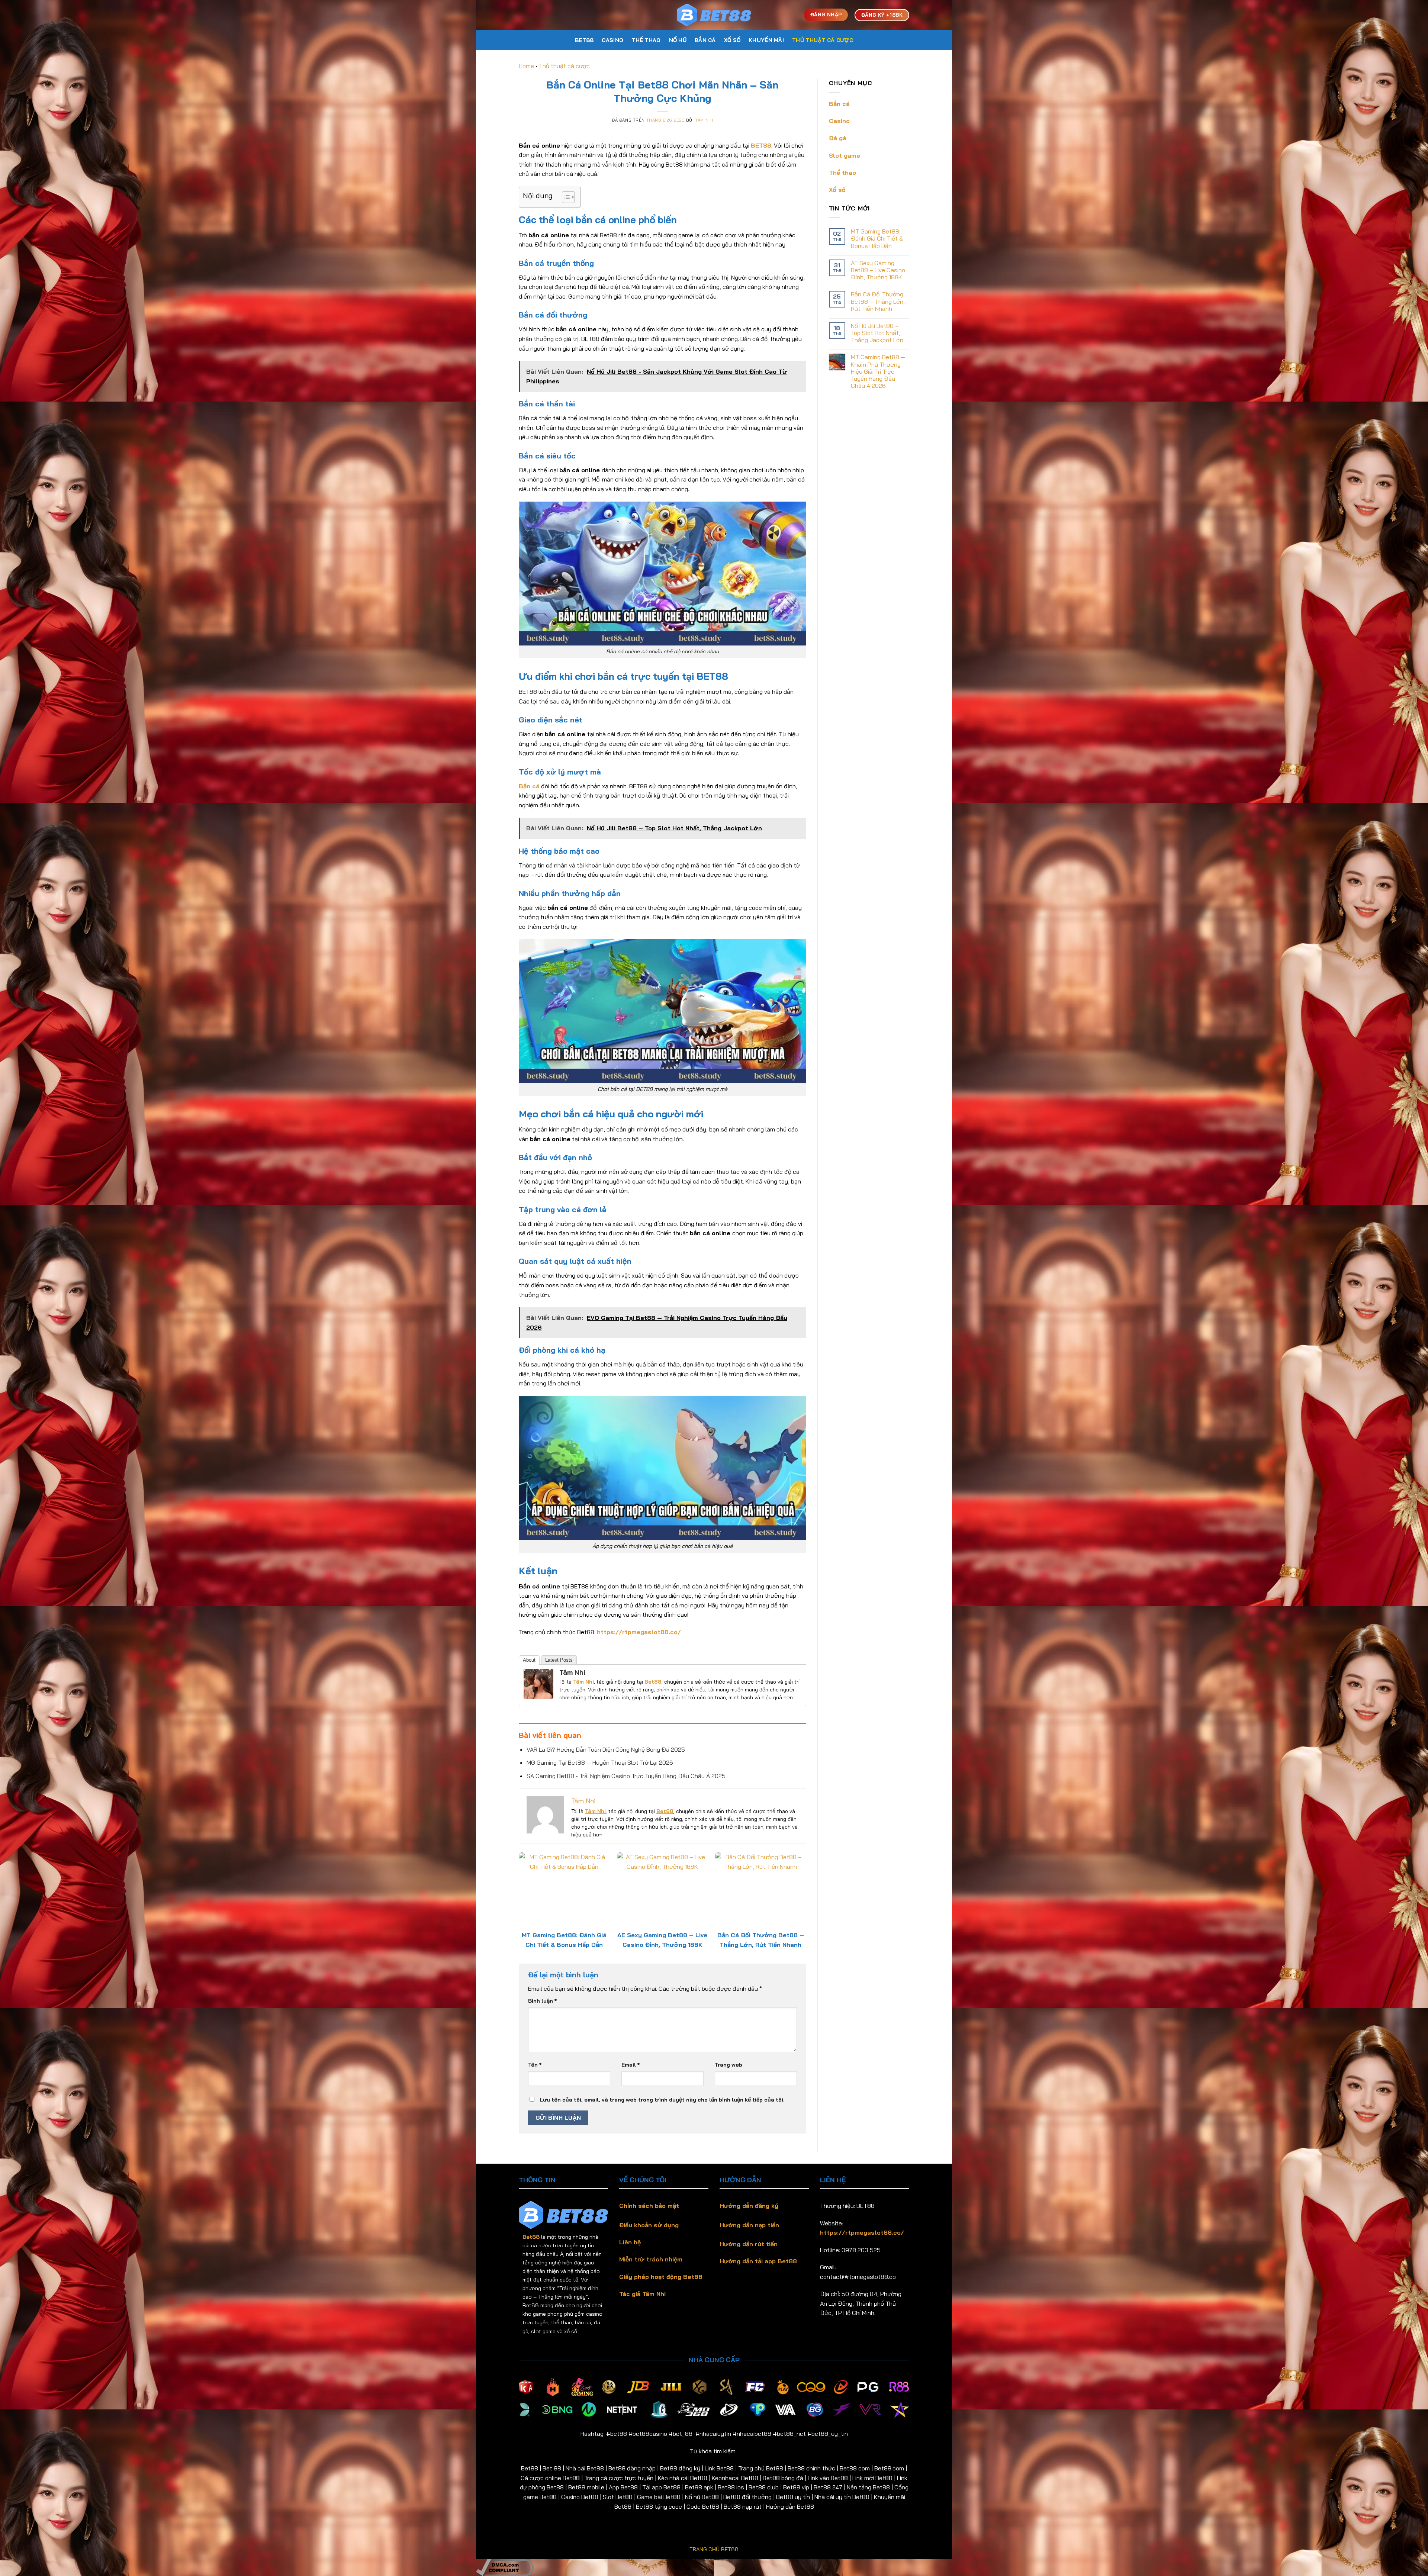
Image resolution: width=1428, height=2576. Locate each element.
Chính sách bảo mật (649, 2206)
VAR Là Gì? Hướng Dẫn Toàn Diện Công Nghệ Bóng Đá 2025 (606, 1749)
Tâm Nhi (704, 120)
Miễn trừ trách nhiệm (651, 2259)
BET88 (584, 40)
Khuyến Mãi (766, 40)
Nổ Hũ (678, 40)
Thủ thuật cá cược (823, 40)
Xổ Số (732, 40)
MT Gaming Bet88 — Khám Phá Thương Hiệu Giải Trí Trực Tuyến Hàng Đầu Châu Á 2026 (878, 371)
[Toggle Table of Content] (565, 197)
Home (526, 66)
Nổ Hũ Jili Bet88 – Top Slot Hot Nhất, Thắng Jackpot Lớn (877, 333)
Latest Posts (559, 1660)
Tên (535, 2065)
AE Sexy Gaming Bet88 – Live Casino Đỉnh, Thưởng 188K (878, 270)
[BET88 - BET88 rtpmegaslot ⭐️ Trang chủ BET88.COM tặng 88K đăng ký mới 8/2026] (714, 15)
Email (631, 2065)
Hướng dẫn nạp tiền (749, 2225)
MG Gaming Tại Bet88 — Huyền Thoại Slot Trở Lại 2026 (600, 1762)
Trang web (729, 2065)
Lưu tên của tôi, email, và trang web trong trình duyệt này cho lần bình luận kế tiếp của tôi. (662, 2100)
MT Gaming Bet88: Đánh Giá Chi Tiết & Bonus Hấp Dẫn (877, 239)
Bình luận (542, 2001)
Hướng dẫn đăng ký (749, 2206)
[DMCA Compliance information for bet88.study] (505, 2567)
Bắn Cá (705, 40)
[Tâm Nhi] (538, 1683)
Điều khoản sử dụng (649, 2225)
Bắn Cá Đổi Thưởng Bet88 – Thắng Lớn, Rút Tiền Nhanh (878, 301)
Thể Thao (646, 40)
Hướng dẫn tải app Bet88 (758, 2261)
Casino (612, 40)
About (529, 1660)
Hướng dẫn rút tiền (749, 2244)
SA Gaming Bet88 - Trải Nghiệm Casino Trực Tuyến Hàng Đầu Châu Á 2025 (626, 1776)
